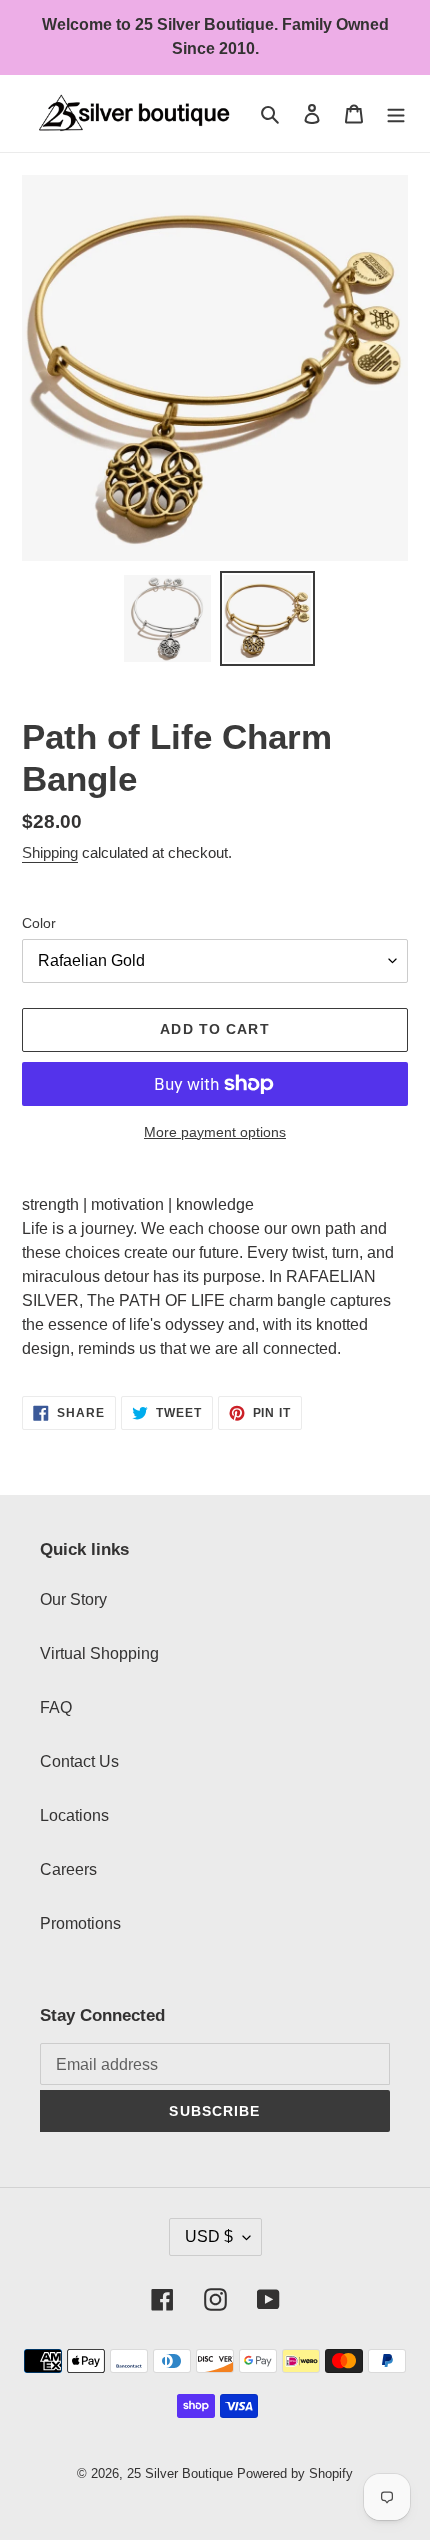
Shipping (50, 852)
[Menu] (396, 113)
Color (39, 923)
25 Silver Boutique (180, 2473)
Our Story (73, 1599)
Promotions (80, 1923)
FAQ (56, 1707)
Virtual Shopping (99, 1653)
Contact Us (79, 1761)
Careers (68, 1869)
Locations (74, 1815)
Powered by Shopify (295, 2473)
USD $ (209, 2236)
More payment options (215, 1132)
